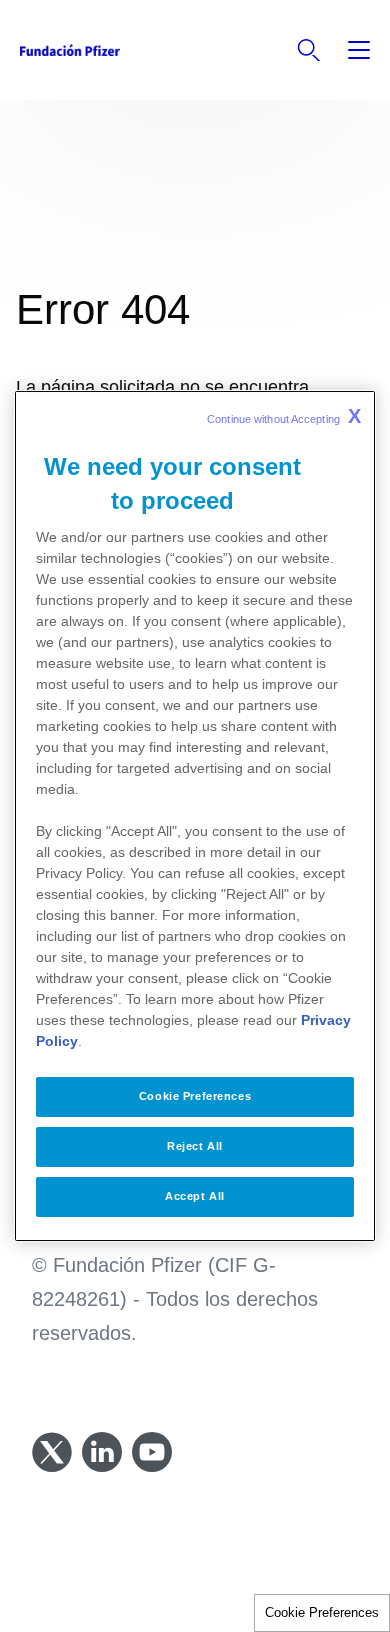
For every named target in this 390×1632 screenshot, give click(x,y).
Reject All (195, 1146)
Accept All (195, 1196)
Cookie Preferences (322, 1612)
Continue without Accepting (284, 416)
